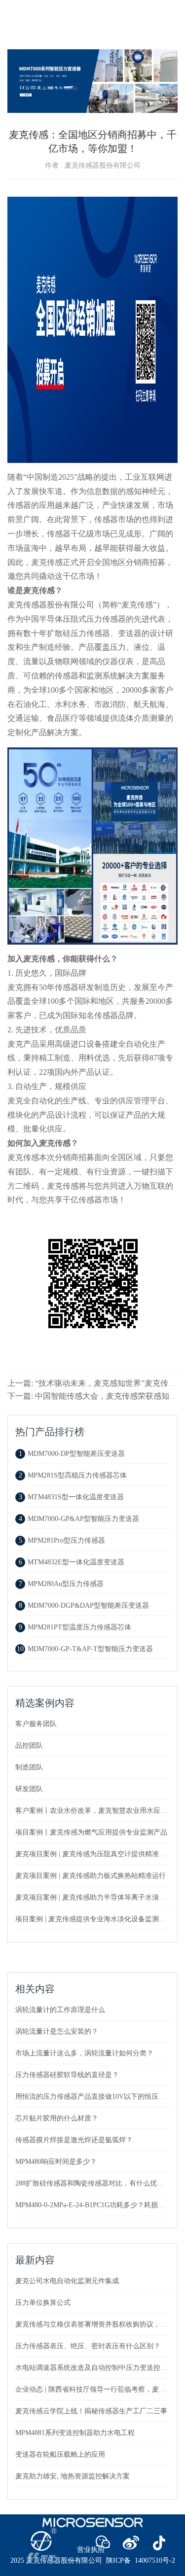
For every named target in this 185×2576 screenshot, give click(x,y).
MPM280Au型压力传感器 (61, 1584)
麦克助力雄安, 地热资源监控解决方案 (73, 2476)
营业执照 (91, 2550)
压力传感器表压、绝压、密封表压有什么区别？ (88, 2346)
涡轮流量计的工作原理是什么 (60, 2010)
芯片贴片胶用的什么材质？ (57, 2118)
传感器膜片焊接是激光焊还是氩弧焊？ (74, 2140)
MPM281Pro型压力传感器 (62, 1540)
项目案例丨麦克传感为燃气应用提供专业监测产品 (91, 1832)
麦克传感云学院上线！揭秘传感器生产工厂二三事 (91, 2411)
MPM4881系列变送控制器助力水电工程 (75, 2433)
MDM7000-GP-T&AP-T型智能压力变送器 (85, 1649)
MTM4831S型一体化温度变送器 (71, 1497)
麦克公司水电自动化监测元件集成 (67, 2281)
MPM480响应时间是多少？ (56, 2162)
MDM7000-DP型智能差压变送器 (72, 1454)
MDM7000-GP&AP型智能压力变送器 (79, 1519)
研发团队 (29, 1789)
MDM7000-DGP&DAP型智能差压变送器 (84, 1606)
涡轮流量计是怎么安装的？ (57, 2031)
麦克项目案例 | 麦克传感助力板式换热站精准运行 (91, 1876)
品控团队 (29, 1746)
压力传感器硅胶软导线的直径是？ (67, 2075)
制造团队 (29, 1767)
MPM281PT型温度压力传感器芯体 (75, 1627)
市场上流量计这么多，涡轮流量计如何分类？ (84, 2053)
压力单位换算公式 (43, 2303)
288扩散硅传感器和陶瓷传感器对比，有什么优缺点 (93, 2183)
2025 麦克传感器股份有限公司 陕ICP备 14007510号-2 (93, 2560)
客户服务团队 (36, 1724)
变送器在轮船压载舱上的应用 (60, 2454)
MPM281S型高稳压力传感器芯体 (73, 1475)
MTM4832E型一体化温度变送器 (72, 1562)
